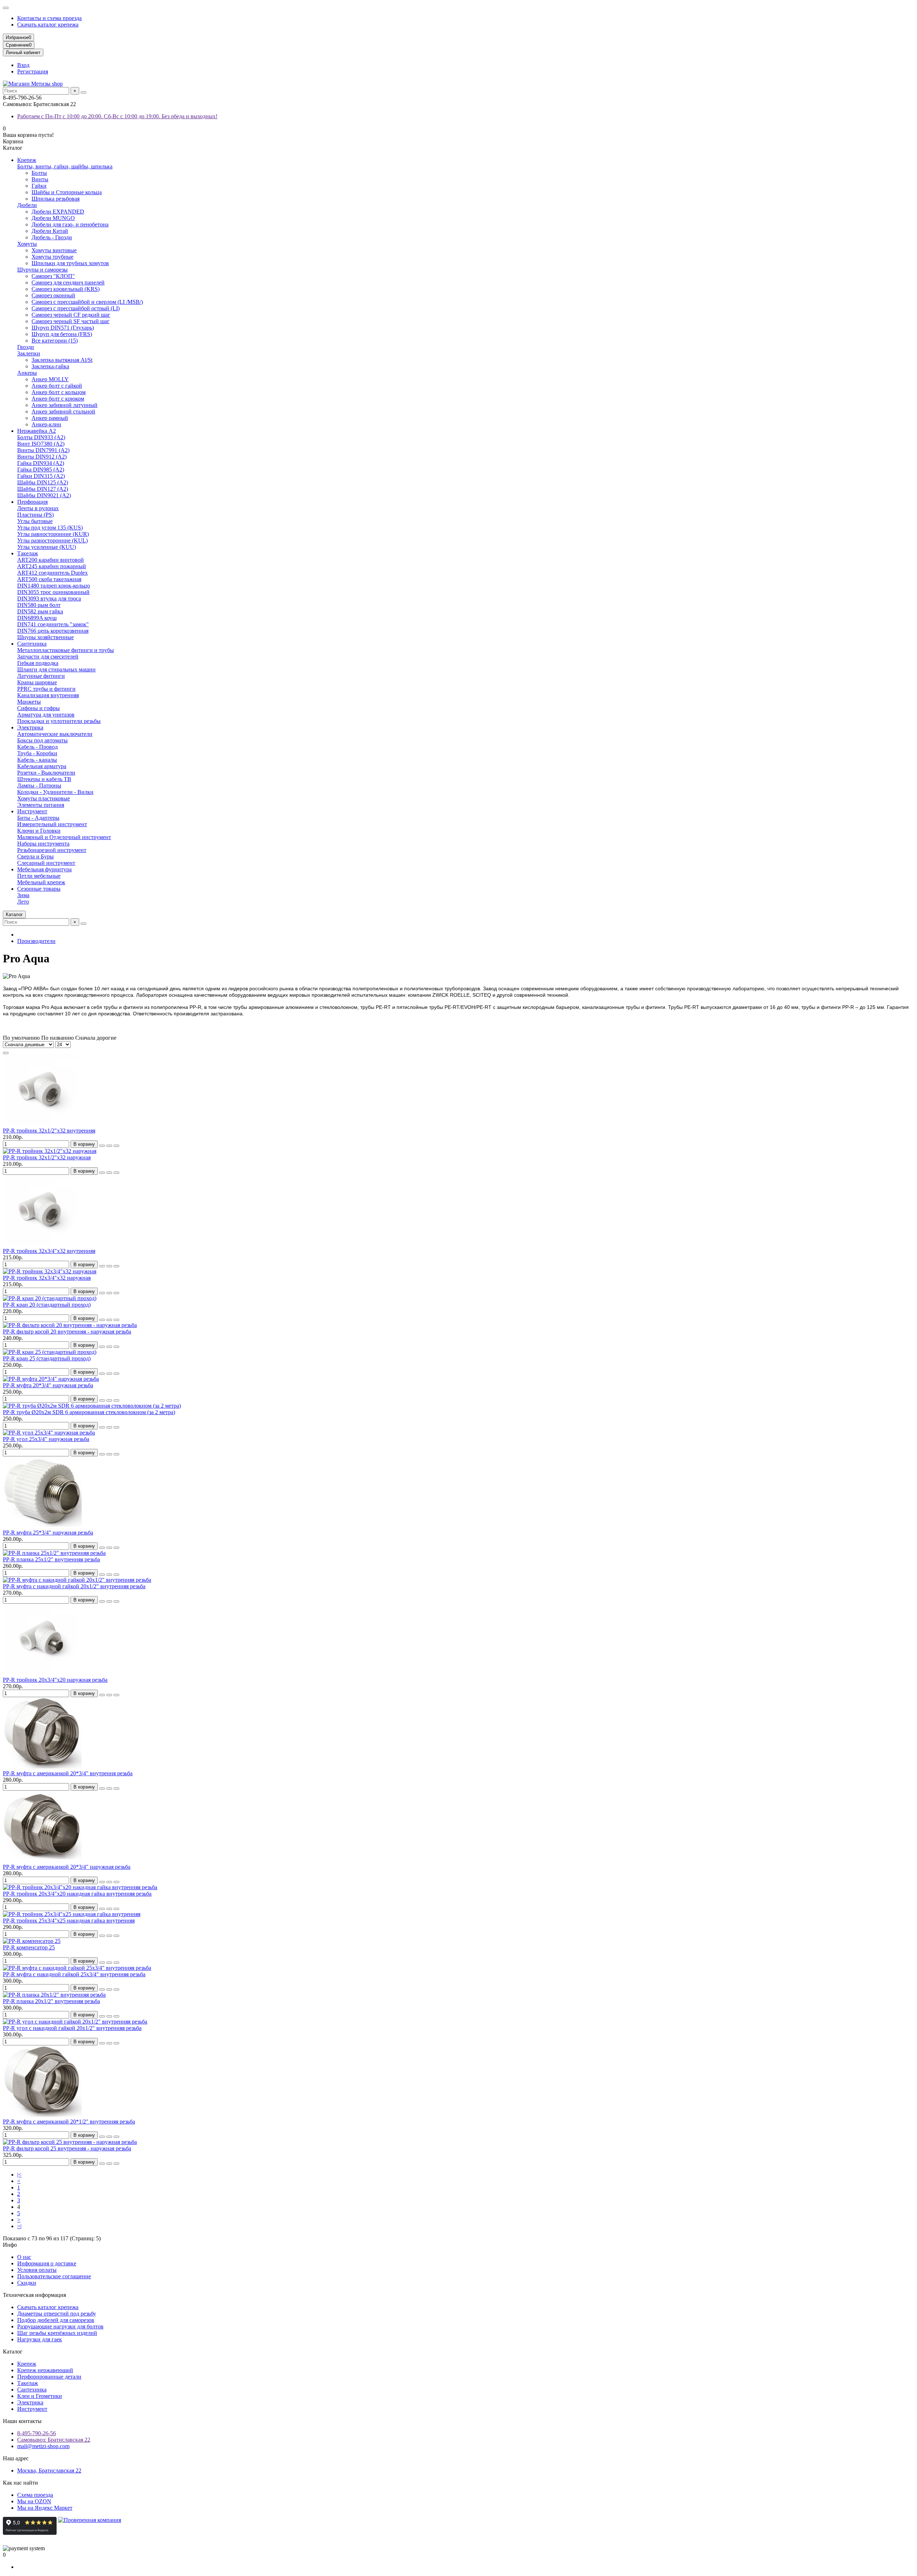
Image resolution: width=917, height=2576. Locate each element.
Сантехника (32, 644)
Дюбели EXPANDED (58, 212)
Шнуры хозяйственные (45, 637)
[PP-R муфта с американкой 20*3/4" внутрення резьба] (42, 1767)
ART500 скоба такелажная (49, 579)
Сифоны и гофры (39, 708)
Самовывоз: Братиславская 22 (54, 2440)
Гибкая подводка (38, 663)
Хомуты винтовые (54, 250)
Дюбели (27, 205)
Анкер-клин (46, 424)
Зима (23, 895)
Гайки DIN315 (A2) (41, 476)
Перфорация (32, 502)
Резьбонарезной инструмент (52, 850)
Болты (39, 173)
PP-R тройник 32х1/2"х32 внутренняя (49, 1131)
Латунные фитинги (41, 676)
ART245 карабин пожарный (52, 566)
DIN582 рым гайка (40, 611)
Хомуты (27, 244)
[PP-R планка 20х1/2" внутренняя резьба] (54, 1995)
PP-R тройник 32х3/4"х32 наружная (47, 1278)
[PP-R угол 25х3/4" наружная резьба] (49, 1433)
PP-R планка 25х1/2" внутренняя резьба (51, 1559)
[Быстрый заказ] (102, 1146)
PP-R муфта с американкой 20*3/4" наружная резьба (67, 1867)
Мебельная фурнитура (44, 869)
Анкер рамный (50, 418)
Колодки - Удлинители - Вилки (55, 792)
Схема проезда (35, 2495)
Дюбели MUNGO (53, 218)
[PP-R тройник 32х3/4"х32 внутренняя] (42, 1244)
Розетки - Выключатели (46, 773)
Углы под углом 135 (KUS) (50, 528)
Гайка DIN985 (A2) (41, 470)
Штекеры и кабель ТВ (44, 779)
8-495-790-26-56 (37, 2433)
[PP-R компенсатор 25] (32, 1941)
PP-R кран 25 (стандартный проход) (47, 1358)
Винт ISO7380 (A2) (41, 444)
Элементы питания (41, 805)
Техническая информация (34, 2295)
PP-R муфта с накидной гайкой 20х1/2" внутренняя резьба (74, 1586)
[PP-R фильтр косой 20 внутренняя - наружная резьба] (70, 1325)
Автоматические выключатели (55, 734)
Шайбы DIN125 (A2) (43, 482)
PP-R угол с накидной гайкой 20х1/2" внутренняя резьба (72, 2028)
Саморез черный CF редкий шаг (71, 315)
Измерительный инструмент (52, 824)
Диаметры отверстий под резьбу (57, 2314)
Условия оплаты (37, 2270)
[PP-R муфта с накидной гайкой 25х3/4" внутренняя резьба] (77, 1968)
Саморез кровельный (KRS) (66, 289)
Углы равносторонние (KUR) (53, 534)
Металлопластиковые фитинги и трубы (66, 650)
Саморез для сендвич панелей (68, 283)
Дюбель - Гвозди (52, 237)
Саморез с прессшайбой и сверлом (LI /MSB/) (87, 302)
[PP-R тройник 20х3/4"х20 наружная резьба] (42, 1673)
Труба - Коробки (37, 753)
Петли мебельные (39, 876)
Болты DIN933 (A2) (41, 437)
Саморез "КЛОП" (53, 276)
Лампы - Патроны (39, 786)
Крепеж (27, 160)
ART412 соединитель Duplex (52, 573)
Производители (36, 941)
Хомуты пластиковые (44, 798)
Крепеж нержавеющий (45, 2370)
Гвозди (26, 347)
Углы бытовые (35, 521)
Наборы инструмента (43, 844)
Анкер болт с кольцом (59, 392)
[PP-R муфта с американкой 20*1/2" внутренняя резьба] (42, 2115)
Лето (23, 902)
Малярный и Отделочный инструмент (64, 837)
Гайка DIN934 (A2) (41, 463)
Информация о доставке (47, 2263)
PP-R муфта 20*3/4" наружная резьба (48, 1385)
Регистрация (33, 71)
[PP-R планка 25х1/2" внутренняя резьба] (54, 1553)
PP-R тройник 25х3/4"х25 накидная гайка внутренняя (69, 1921)
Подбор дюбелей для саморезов (56, 2320)
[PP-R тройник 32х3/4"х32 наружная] (50, 1271)
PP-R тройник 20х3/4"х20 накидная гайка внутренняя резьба (77, 1894)
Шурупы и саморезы (42, 270)
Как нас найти (20, 2483)
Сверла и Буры (35, 856)
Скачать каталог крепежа (48, 25)
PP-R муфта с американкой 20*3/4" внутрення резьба (68, 1773)
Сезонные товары (39, 889)
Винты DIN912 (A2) (42, 457)
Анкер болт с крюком (58, 399)
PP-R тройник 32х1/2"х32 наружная (47, 1157)
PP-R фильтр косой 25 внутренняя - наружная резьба (67, 2148)
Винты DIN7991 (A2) (43, 450)
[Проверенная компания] (90, 2533)
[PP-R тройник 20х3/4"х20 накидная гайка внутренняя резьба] (80, 1887)
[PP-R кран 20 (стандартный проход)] (50, 1298)
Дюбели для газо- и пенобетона (70, 224)
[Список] (6, 1053)
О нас (24, 2257)
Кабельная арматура (42, 766)
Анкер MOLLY (50, 379)
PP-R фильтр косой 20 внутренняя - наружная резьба (67, 1332)
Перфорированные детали (49, 2377)
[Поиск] (83, 92)
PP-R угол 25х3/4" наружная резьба (46, 1439)
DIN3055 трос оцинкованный (53, 592)
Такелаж (28, 553)
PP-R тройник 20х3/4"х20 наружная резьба (55, 1680)
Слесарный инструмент (46, 863)
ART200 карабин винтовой (51, 560)
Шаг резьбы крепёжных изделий (57, 2333)
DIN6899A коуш (37, 618)
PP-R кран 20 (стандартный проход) (47, 1305)
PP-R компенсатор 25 (29, 1947)
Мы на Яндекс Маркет (45, 2508)
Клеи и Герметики (40, 2396)
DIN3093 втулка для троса (49, 598)
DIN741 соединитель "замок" (53, 624)
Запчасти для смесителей (48, 657)
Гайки (39, 186)
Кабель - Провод (37, 747)
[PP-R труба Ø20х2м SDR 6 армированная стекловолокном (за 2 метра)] (92, 1406)
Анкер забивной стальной (63, 411)
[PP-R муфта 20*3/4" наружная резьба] (51, 1379)
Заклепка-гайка (50, 366)
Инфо (10, 2245)
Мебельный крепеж (41, 882)
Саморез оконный (53, 295)
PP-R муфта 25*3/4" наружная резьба (48, 1533)
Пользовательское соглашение (54, 2276)
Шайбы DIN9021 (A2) (44, 495)
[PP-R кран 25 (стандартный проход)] (50, 1352)
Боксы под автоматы (42, 740)
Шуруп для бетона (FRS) (62, 334)
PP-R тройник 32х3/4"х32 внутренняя (49, 1251)
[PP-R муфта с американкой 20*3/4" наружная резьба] (42, 1860)
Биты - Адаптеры (38, 818)
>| (19, 2226)
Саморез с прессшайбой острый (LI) (76, 308)
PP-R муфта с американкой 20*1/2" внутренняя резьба (69, 2122)
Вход (23, 65)
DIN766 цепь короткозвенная (53, 631)
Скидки (27, 2283)
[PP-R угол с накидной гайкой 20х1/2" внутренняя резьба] (75, 2022)
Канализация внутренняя (48, 695)
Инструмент (32, 811)
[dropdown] (6, 8)
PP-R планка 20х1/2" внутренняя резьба (51, 2001)
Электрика (30, 727)
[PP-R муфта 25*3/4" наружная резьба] (42, 1526)
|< (19, 2175)
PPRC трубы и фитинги (46, 689)
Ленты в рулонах (38, 508)
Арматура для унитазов (46, 715)
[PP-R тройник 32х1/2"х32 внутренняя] (42, 1124)
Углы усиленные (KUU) (47, 547)
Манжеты (29, 702)
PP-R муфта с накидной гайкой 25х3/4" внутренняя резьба (74, 1974)
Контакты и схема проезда (49, 18)
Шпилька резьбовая (56, 199)
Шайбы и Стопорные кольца (67, 192)
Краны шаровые (37, 682)
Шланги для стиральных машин (56, 669)
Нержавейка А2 (37, 431)
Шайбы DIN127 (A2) (43, 489)
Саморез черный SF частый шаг (71, 321)
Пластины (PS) (35, 515)
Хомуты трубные (52, 257)
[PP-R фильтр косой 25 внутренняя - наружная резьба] (70, 2142)
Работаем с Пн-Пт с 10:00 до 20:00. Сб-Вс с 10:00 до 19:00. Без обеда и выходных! (117, 116)
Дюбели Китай (50, 231)
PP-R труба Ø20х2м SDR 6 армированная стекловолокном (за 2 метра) (89, 1412)
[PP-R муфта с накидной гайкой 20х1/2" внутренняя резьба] (77, 1580)
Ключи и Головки (39, 831)
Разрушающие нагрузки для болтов (60, 2326)
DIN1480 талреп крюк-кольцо (54, 586)
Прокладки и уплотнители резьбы (59, 721)
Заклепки (29, 353)
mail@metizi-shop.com (43, 2446)
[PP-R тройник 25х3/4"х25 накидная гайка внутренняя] (72, 1914)
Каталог (13, 2352)
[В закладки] (109, 1146)
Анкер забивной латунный (64, 405)
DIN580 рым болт (39, 605)
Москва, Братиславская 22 (49, 2470)
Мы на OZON (34, 2501)
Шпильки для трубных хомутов (70, 263)
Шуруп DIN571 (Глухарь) (63, 328)
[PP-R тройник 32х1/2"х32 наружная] (50, 1151)
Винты (40, 179)
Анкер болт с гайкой (57, 386)
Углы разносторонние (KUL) (52, 540)
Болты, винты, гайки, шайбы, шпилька (65, 166)
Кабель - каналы (37, 760)
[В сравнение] (116, 1146)
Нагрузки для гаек (40, 2339)
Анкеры (27, 373)
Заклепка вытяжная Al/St (62, 360)
